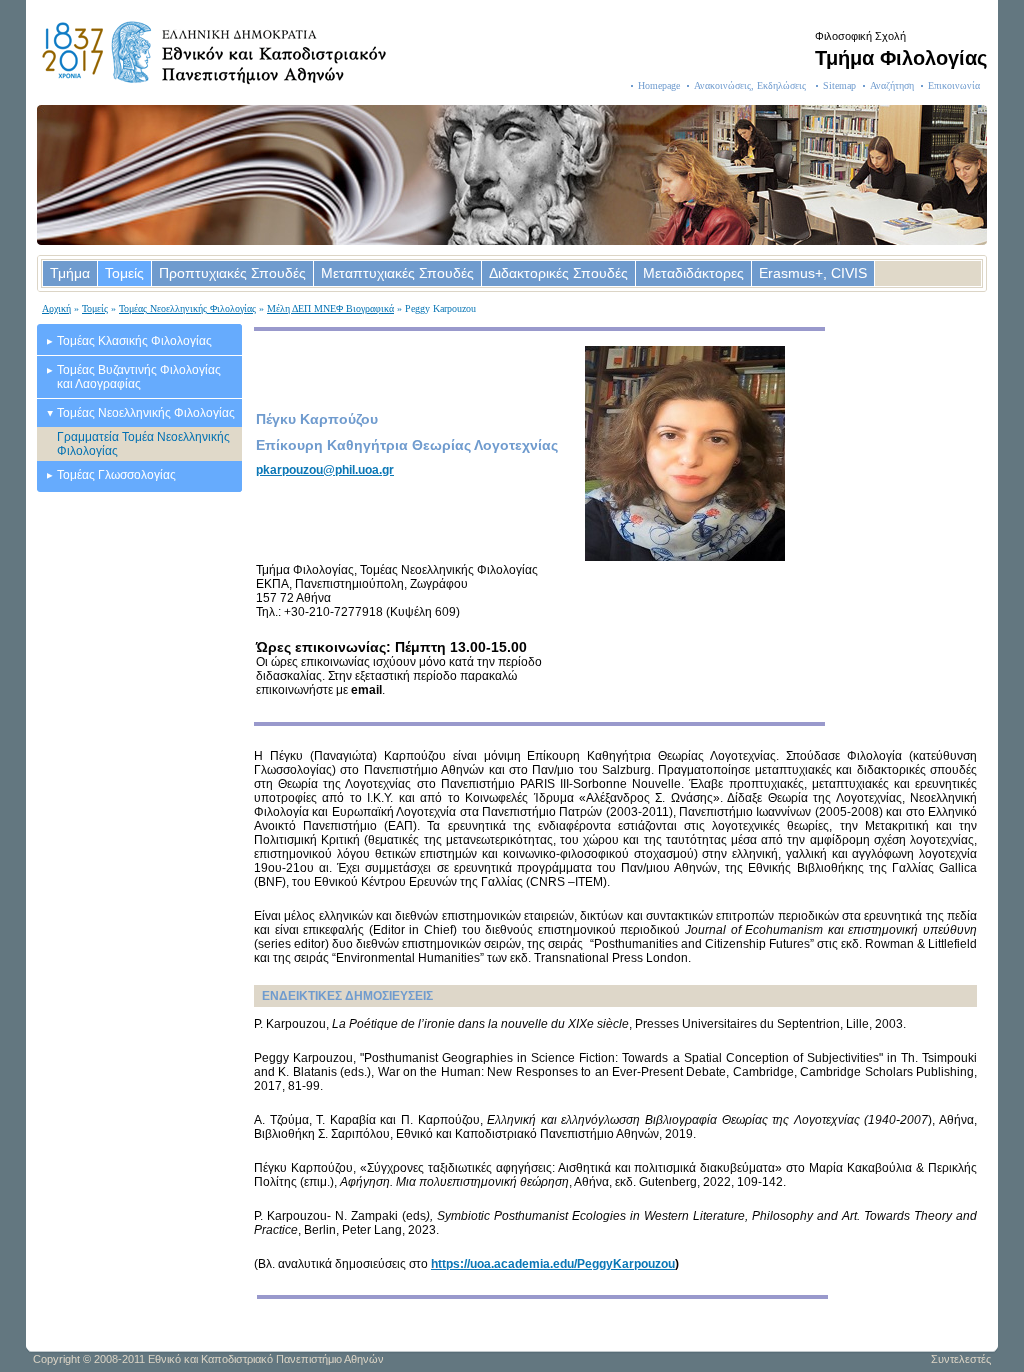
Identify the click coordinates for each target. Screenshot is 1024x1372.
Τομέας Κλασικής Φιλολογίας (134, 341)
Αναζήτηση (892, 85)
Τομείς (124, 273)
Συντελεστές (961, 1359)
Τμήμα (70, 273)
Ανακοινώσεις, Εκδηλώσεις (751, 85)
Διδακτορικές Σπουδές (558, 273)
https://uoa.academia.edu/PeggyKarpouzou (553, 1264)
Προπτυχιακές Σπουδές (232, 273)
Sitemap (839, 85)
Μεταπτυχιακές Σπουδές (397, 273)
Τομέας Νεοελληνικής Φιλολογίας (187, 308)
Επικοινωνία (954, 85)
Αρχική (56, 308)
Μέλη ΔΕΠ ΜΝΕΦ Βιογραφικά (330, 308)
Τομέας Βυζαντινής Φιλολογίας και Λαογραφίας (139, 377)
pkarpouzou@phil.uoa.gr (325, 470)
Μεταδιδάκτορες (693, 273)
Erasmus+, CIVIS (813, 273)
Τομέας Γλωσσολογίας (116, 475)
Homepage (659, 85)
